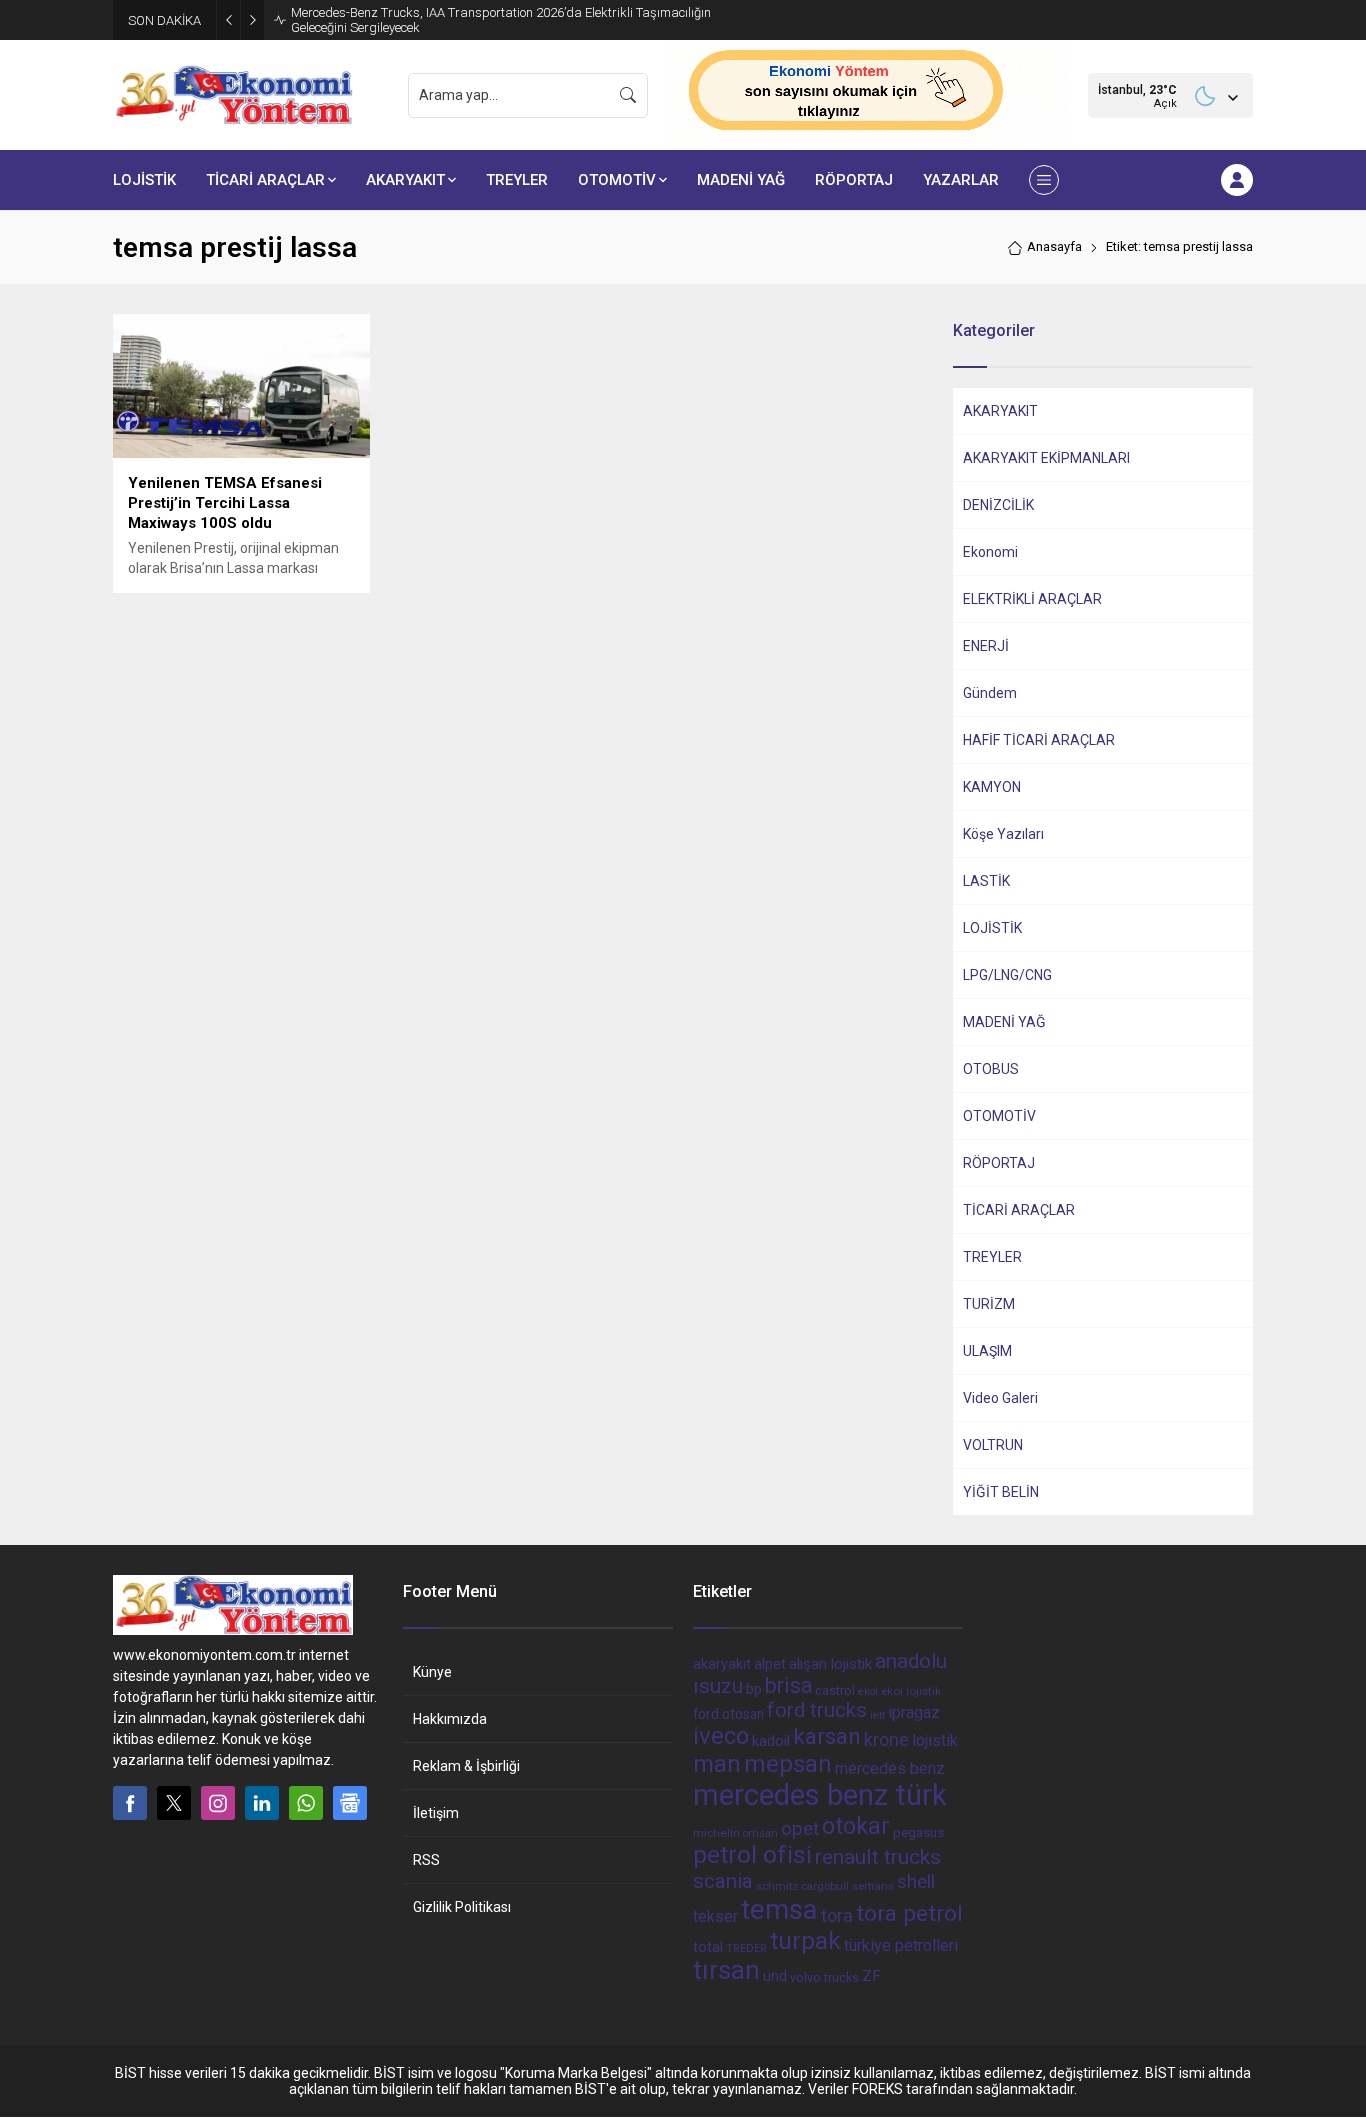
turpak (805, 1940)
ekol (868, 1691)
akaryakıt (722, 1664)
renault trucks (878, 1856)
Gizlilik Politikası (462, 1907)
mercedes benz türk (820, 1795)
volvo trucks (824, 1977)
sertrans (873, 1886)
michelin (716, 1833)
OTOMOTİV (999, 1116)
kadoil (771, 1741)
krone (886, 1740)
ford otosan (728, 1714)
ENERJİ (986, 646)
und (775, 1976)
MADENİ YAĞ (1004, 1022)
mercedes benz (890, 1768)
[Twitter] (174, 1803)
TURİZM (989, 1304)
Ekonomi (990, 552)
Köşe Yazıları (1003, 834)
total (708, 1947)
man (717, 1764)
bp (754, 1689)
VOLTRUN (993, 1445)
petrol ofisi (752, 1854)
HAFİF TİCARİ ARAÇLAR (1039, 740)
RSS (426, 1860)
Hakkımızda (450, 1719)
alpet (770, 1664)
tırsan (726, 1970)
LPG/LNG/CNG (1007, 975)
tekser (715, 1916)
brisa (788, 1685)
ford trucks (817, 1710)
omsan (760, 1833)
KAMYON (992, 787)
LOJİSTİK (992, 928)
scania (723, 1881)
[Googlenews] (350, 1803)
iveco (721, 1736)
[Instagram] (218, 1803)
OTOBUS (991, 1069)
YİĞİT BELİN (1001, 1492)
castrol (835, 1690)
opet (800, 1829)
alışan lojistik (830, 1664)
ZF (871, 1976)
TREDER (746, 1948)
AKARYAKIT (1000, 411)
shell (916, 1882)
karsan (827, 1736)
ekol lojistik (911, 1691)
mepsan (788, 1764)
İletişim (436, 1813)
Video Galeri (1000, 1398)
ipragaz (914, 1712)
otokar (856, 1826)
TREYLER (992, 1257)
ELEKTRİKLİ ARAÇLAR (1032, 599)
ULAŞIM (987, 1351)
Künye (432, 1672)
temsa (779, 1909)
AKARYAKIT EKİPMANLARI (1046, 458)
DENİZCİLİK (998, 505)
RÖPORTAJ (999, 1163)
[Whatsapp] (306, 1803)
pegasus (918, 1832)
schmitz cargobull (802, 1886)
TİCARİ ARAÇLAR (1019, 1210)
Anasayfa (1054, 246)
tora (837, 1915)
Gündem (990, 693)
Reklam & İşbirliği (466, 1766)
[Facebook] (130, 1803)
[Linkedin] (262, 1803)
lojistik (935, 1740)
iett (877, 1715)
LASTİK (986, 881)
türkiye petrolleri (901, 1945)
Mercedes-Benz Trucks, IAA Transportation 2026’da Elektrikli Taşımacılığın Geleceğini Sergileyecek (501, 20)
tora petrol (909, 1913)
